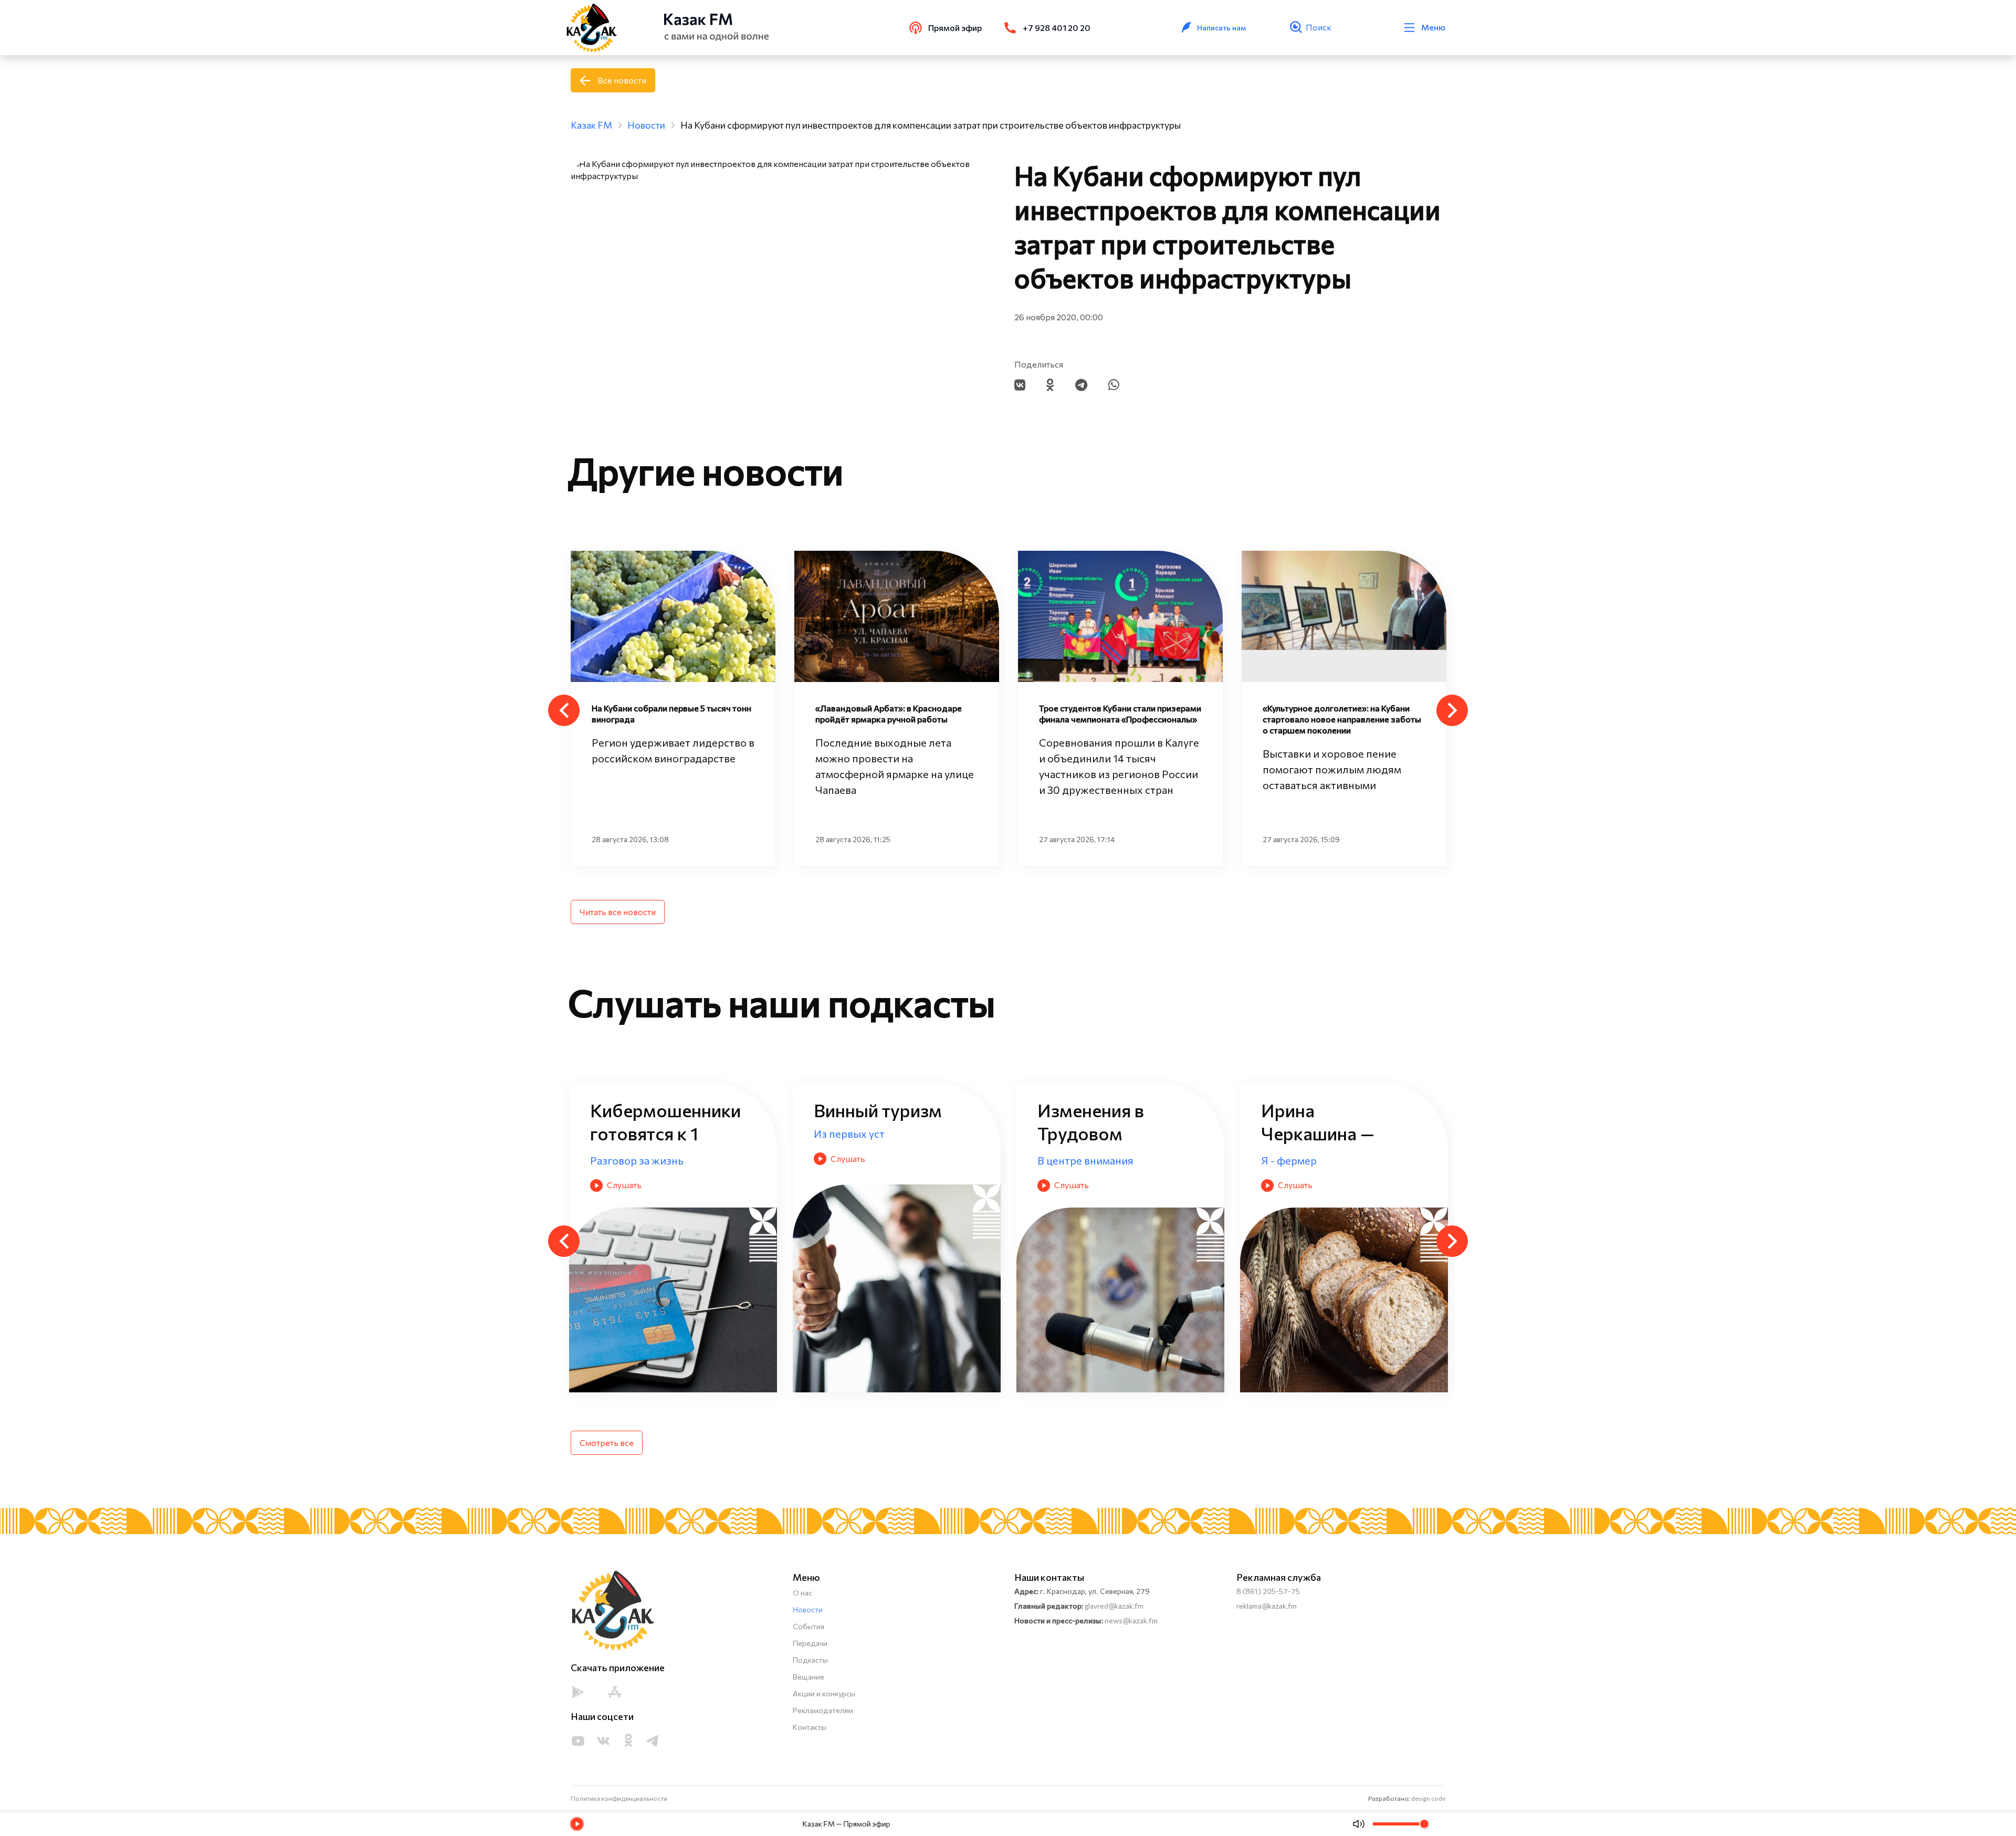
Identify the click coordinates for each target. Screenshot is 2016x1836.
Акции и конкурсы (824, 1693)
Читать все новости (618, 912)
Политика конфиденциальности (619, 1798)
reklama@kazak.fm (1267, 1606)
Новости (808, 1609)
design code (1428, 1798)
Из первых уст (1073, 1160)
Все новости (622, 80)
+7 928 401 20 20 (1057, 28)
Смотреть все (607, 1442)
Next (1452, 710)
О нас (802, 1593)
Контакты (810, 1727)
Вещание (808, 1677)
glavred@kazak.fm (1114, 1606)
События (808, 1626)
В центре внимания (638, 1160)
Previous (564, 710)
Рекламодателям (823, 1710)
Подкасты (810, 1660)
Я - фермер (842, 1160)
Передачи (810, 1643)
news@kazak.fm (1131, 1620)
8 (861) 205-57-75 (1268, 1591)
